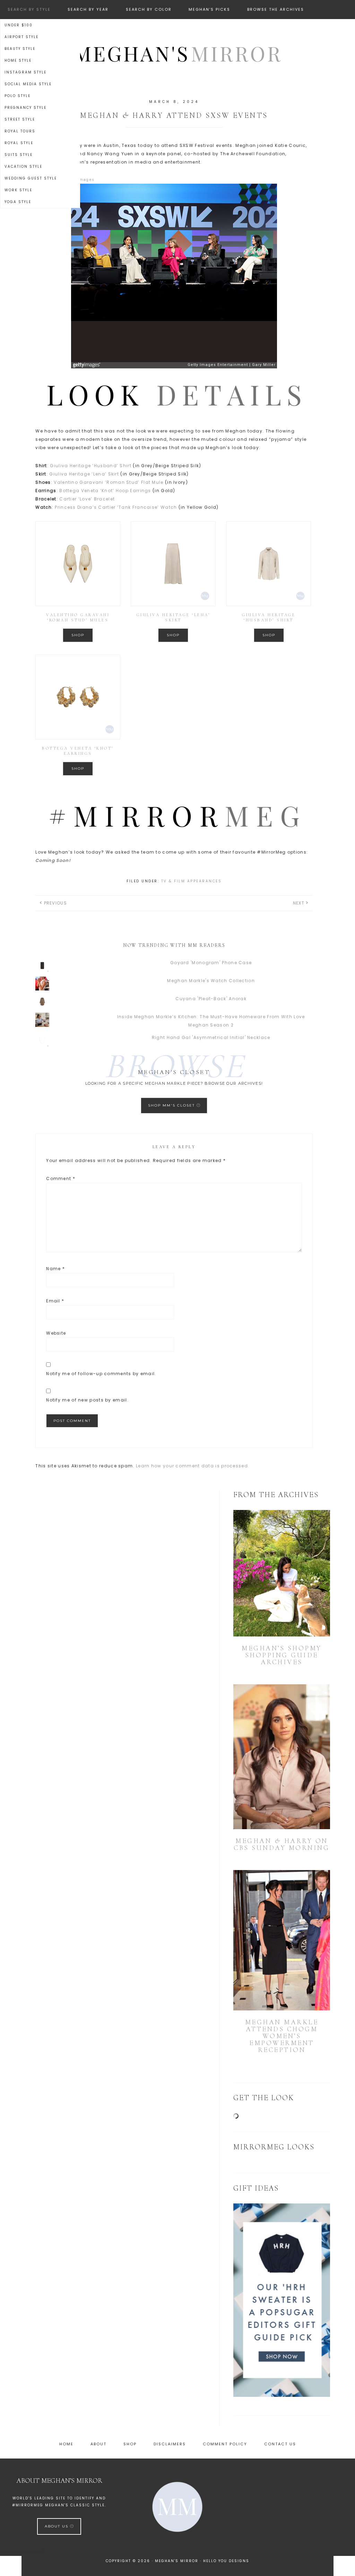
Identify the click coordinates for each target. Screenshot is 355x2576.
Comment (61, 1178)
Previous (55, 903)
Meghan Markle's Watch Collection (211, 981)
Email (55, 1301)
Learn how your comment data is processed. (193, 1466)
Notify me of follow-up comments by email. (101, 1374)
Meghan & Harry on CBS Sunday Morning (282, 1844)
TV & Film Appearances (192, 881)
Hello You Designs (226, 2561)
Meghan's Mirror (177, 53)
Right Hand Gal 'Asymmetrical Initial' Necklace (211, 1037)
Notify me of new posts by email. (87, 1400)
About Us (57, 2526)
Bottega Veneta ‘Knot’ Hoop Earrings (105, 491)
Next (299, 903)
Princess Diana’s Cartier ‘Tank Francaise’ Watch (116, 507)
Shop (78, 635)
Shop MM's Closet (172, 1105)
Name (55, 1269)
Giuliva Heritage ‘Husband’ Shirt (91, 466)
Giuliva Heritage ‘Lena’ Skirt (84, 474)
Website (56, 1333)
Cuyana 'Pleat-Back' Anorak (211, 999)
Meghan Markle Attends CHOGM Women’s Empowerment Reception (282, 2036)
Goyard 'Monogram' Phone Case (211, 963)
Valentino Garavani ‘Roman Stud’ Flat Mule (109, 482)
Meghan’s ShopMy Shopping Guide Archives (282, 1655)
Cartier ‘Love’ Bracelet (87, 499)
